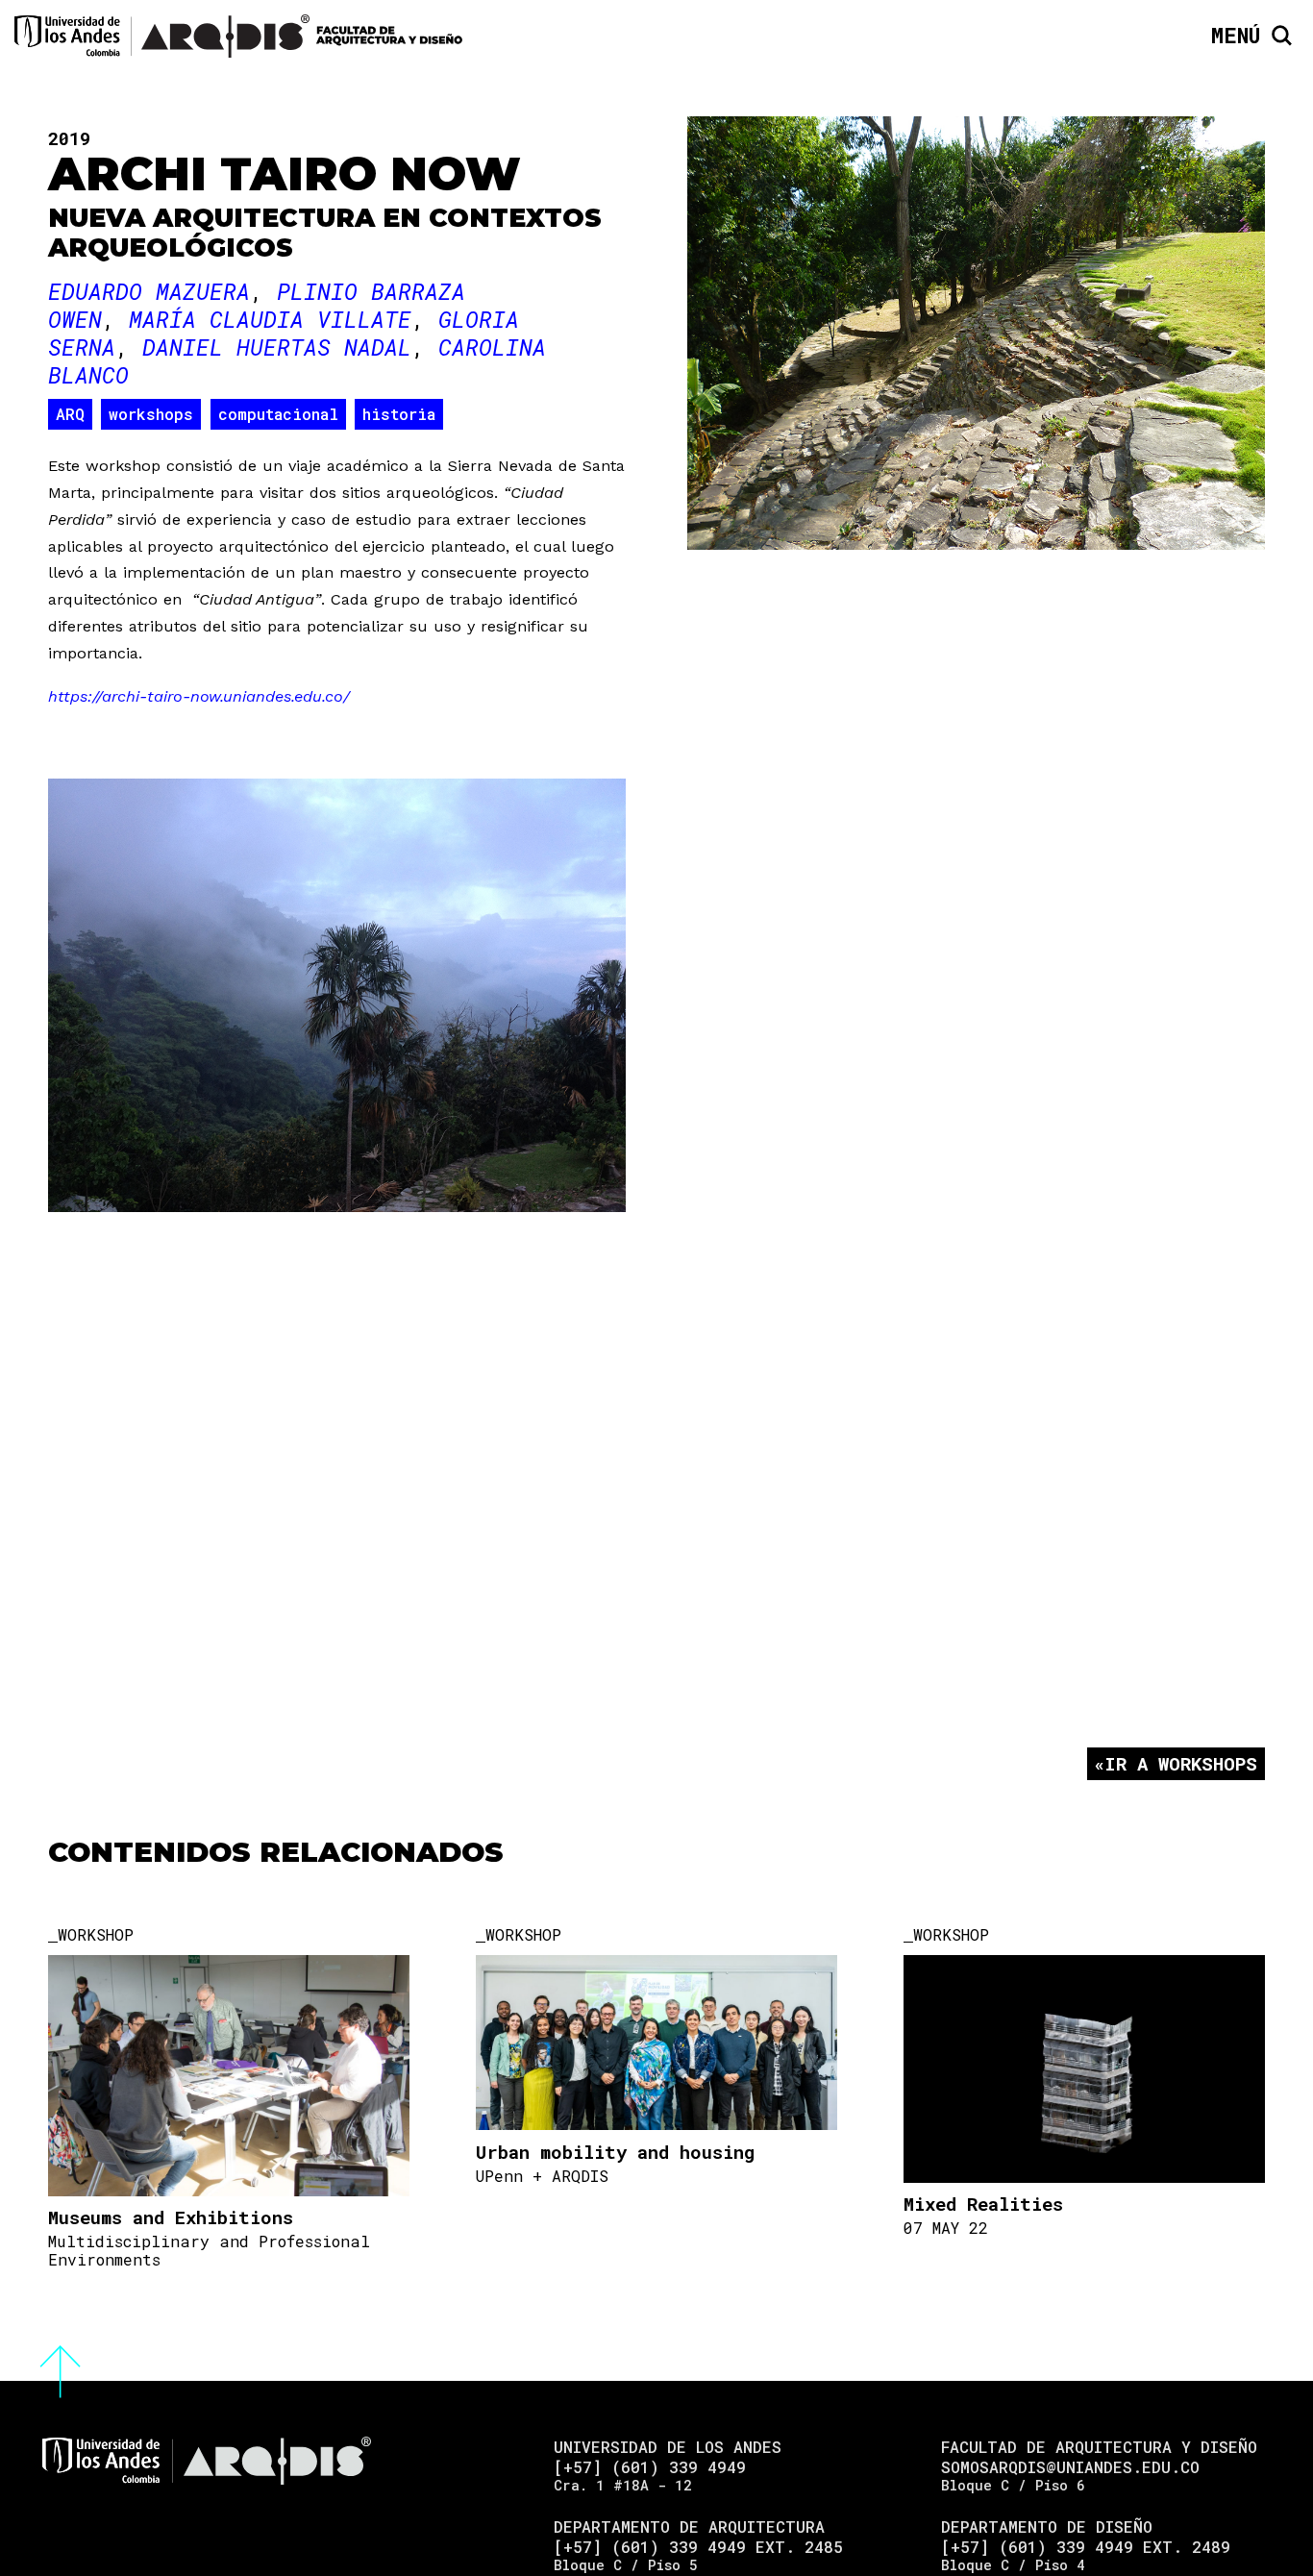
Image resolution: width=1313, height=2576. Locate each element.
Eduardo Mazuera (149, 291)
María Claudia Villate (270, 319)
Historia (399, 414)
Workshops (151, 414)
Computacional (278, 414)
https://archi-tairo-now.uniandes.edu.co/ (199, 696)
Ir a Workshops (1181, 1763)
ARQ (70, 414)
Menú (1236, 36)
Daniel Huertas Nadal (277, 347)
